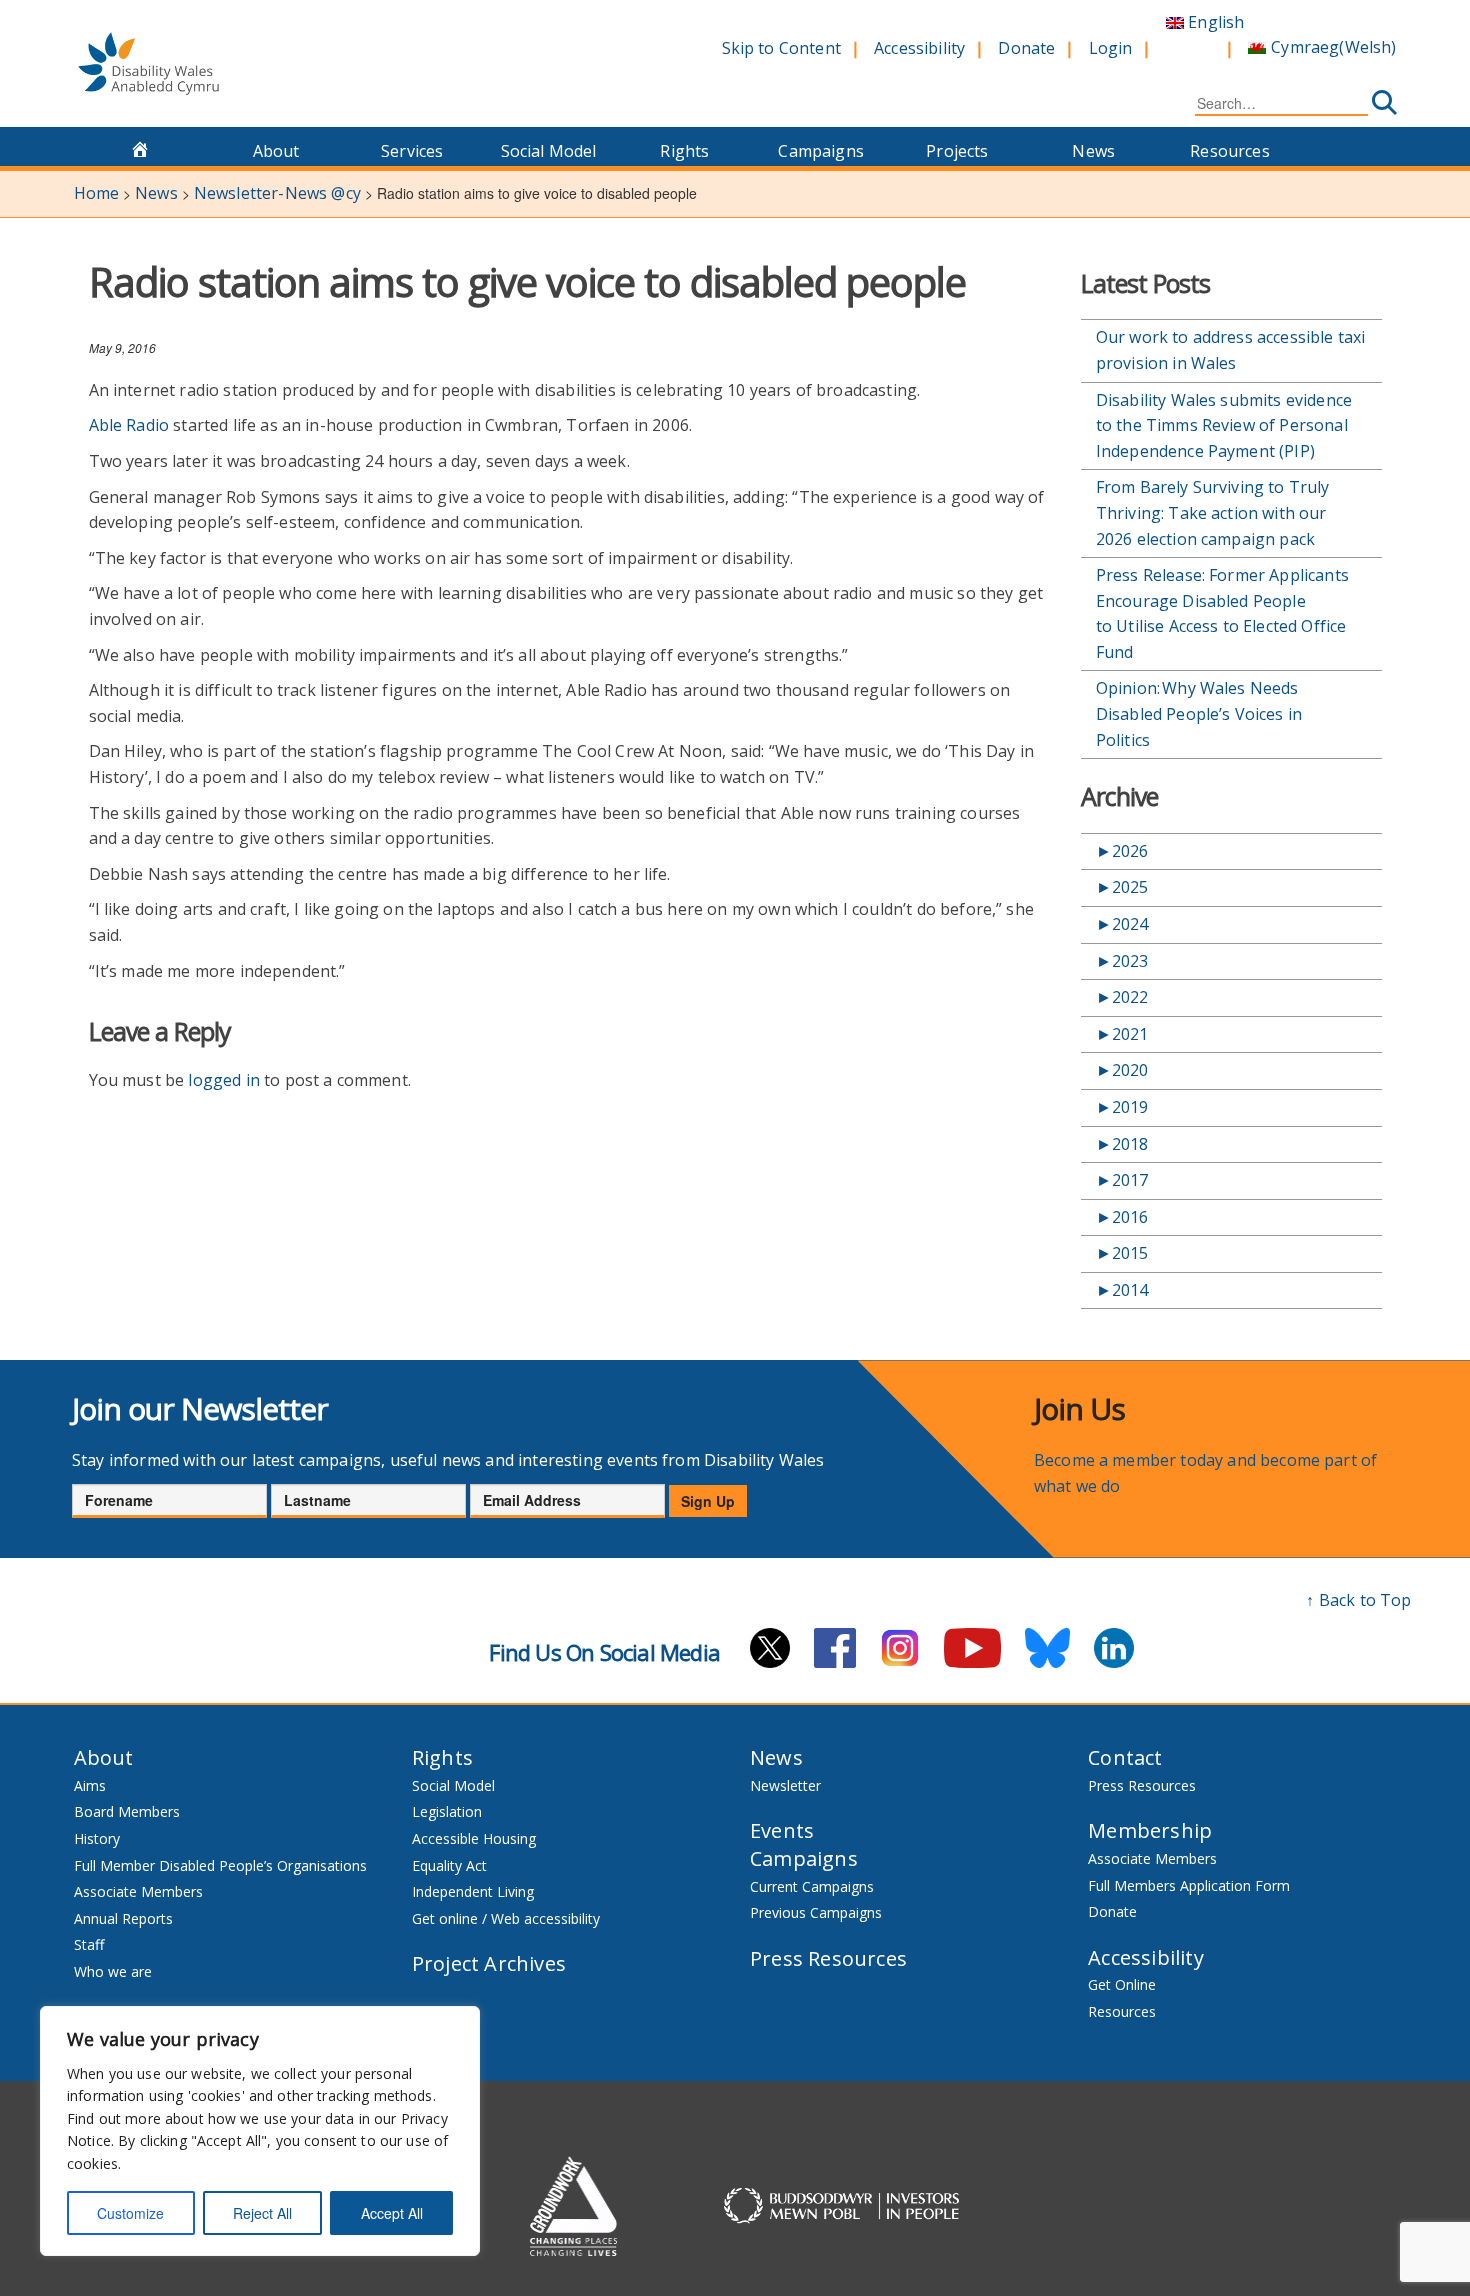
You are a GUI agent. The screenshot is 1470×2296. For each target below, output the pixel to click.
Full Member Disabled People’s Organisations (222, 1865)
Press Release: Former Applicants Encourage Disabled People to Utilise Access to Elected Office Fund (1222, 613)
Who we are (113, 1971)
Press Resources (828, 1958)
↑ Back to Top (1358, 1600)
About (276, 151)
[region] (260, 2131)
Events (782, 1830)
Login (1111, 48)
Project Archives (489, 1963)
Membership (1150, 1830)
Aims (90, 1785)
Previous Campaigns (816, 1912)
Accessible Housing (474, 1838)
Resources (1229, 151)
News (1093, 151)
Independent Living (473, 1891)
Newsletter (785, 1785)
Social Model (549, 151)
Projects (957, 151)
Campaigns (820, 151)
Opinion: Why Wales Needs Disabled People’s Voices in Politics (1199, 713)
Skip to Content (781, 48)
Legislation (447, 1811)
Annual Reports (123, 1918)
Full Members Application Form (1189, 1885)
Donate (1026, 48)
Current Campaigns (812, 1886)
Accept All (392, 2213)
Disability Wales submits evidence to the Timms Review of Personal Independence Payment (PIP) (1224, 425)
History (97, 1838)
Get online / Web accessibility (506, 1918)
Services (412, 151)
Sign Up (708, 1501)
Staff (89, 1944)
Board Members (127, 1811)
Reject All (262, 2213)
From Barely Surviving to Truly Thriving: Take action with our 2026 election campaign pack (1213, 512)
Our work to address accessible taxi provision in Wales (1231, 350)
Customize (130, 2213)
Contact (1125, 1757)
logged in (223, 1080)
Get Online (1122, 1984)
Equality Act (449, 1865)
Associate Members (138, 1891)
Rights (684, 151)
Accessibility (919, 48)
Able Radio (129, 425)
